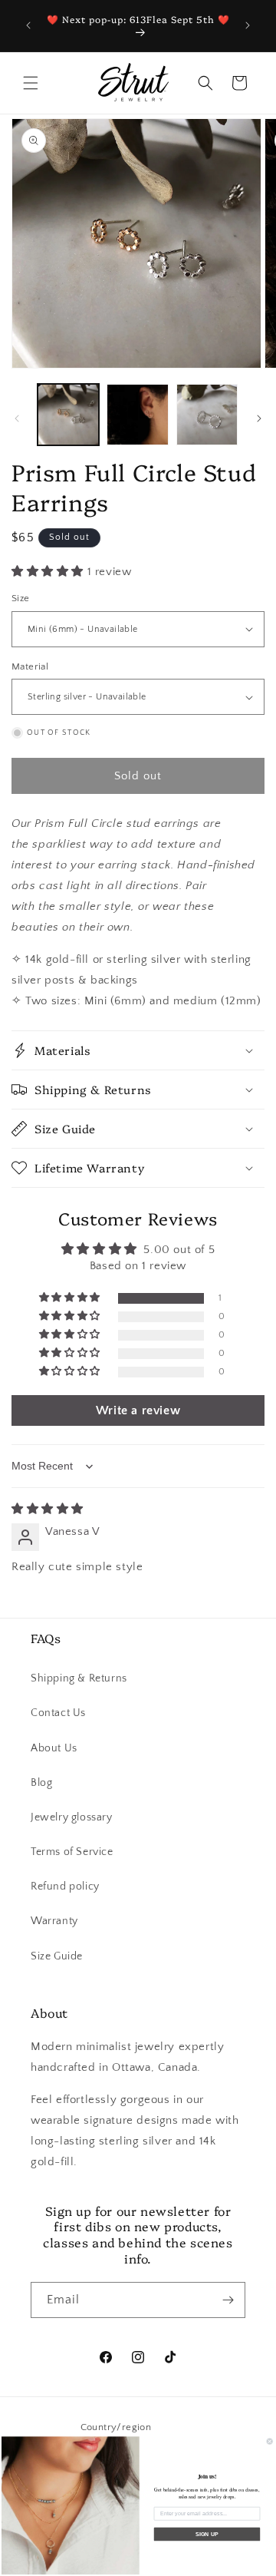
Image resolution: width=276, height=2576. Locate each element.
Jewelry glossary (72, 1817)
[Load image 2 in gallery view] (137, 415)
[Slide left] (17, 418)
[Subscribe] (228, 2300)
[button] (31, 83)
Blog (41, 1783)
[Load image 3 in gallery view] (207, 415)
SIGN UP (207, 2534)
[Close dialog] (269, 2441)
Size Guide (57, 1956)
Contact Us (58, 1713)
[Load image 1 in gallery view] (68, 415)
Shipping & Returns (79, 1678)
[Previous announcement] (28, 25)
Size (21, 598)
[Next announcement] (248, 25)
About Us (54, 1748)
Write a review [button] (138, 1410)
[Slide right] (259, 418)
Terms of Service (72, 1852)
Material (30, 666)
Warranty (54, 1921)
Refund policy (65, 1887)
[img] (48, 1509)
